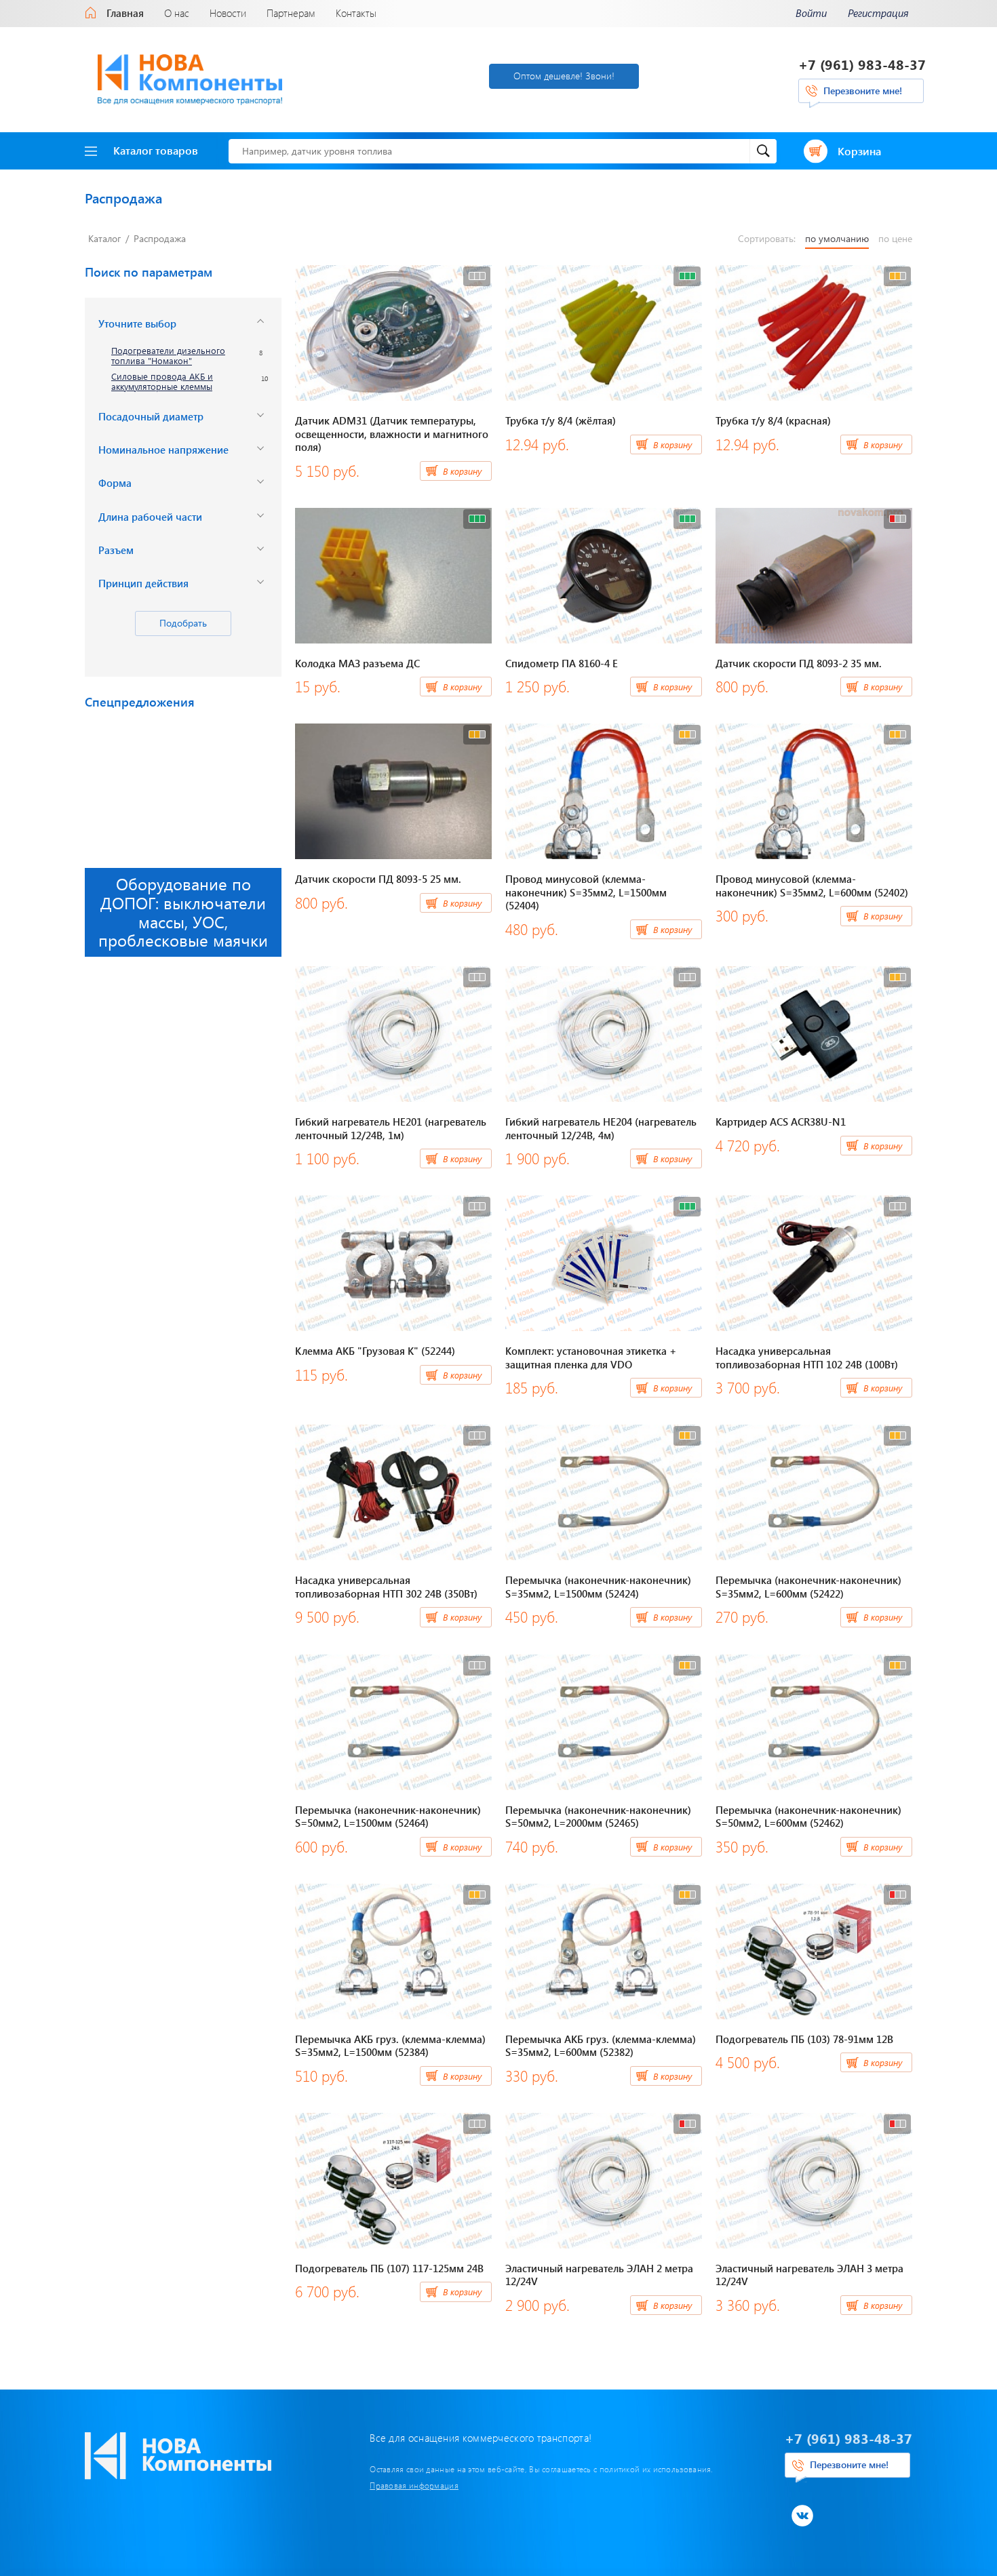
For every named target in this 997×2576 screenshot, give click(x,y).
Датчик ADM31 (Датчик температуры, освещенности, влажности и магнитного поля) (392, 434)
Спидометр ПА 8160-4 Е (562, 663)
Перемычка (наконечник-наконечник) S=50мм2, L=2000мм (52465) (598, 1817)
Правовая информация (414, 2485)
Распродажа (160, 238)
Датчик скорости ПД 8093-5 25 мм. (378, 879)
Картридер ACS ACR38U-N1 (781, 1122)
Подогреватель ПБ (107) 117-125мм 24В (389, 2268)
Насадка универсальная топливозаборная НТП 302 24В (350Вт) (386, 1587)
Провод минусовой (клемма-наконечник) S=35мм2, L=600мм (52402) (812, 886)
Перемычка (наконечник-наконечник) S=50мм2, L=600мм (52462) (808, 1817)
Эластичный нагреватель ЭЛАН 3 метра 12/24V (809, 2275)
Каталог (104, 238)
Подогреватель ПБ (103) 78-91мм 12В (804, 2039)
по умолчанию (837, 239)
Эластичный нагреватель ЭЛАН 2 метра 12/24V (599, 2275)
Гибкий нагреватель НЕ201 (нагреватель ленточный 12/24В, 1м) (391, 1128)
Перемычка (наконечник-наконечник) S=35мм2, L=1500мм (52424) (598, 1587)
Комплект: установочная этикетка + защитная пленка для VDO (591, 1358)
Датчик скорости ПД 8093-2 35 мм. (799, 663)
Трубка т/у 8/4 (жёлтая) (561, 420)
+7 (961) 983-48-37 (862, 64)
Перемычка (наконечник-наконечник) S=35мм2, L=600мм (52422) (808, 1587)
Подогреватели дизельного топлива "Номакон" (168, 356)
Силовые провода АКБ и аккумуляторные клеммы (162, 382)
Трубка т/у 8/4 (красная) (773, 420)
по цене (895, 239)
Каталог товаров (156, 150)
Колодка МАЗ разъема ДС (357, 663)
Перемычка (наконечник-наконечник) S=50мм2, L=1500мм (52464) (388, 1817)
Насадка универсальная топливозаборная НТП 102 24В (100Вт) (807, 1358)
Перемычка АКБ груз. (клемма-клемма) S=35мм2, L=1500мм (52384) (390, 2046)
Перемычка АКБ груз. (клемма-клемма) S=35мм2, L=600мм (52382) (601, 2046)
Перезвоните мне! (863, 91)
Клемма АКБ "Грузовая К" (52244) (375, 1351)
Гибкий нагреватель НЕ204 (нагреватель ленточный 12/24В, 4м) (601, 1128)
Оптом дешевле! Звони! (564, 76)
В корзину (462, 471)
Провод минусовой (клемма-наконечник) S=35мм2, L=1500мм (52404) (586, 892)
